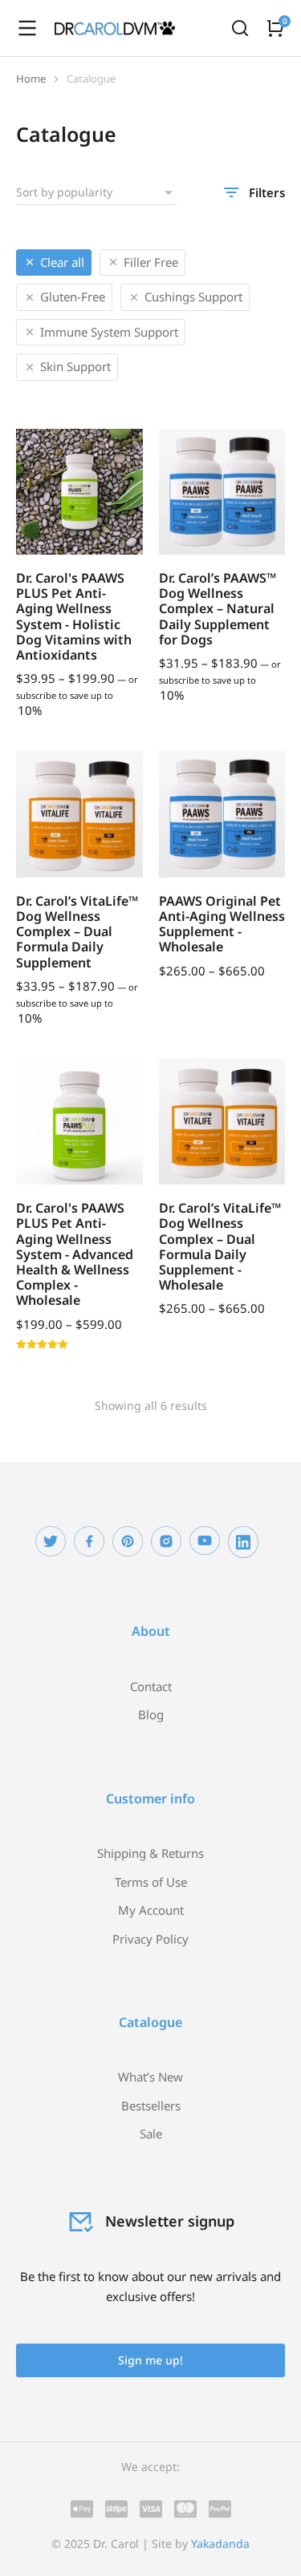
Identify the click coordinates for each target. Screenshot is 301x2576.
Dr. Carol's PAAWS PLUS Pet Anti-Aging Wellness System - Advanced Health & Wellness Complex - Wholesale (75, 1254)
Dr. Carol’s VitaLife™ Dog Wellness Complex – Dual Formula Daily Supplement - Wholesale (220, 1246)
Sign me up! (150, 2360)
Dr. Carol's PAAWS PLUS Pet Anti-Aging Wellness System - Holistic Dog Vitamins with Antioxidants (74, 616)
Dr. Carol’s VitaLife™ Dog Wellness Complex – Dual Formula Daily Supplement (77, 932)
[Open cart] (275, 28)
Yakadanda (220, 2544)
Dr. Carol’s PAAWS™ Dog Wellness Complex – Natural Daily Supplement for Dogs (218, 609)
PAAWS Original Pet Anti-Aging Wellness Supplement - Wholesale (222, 924)
